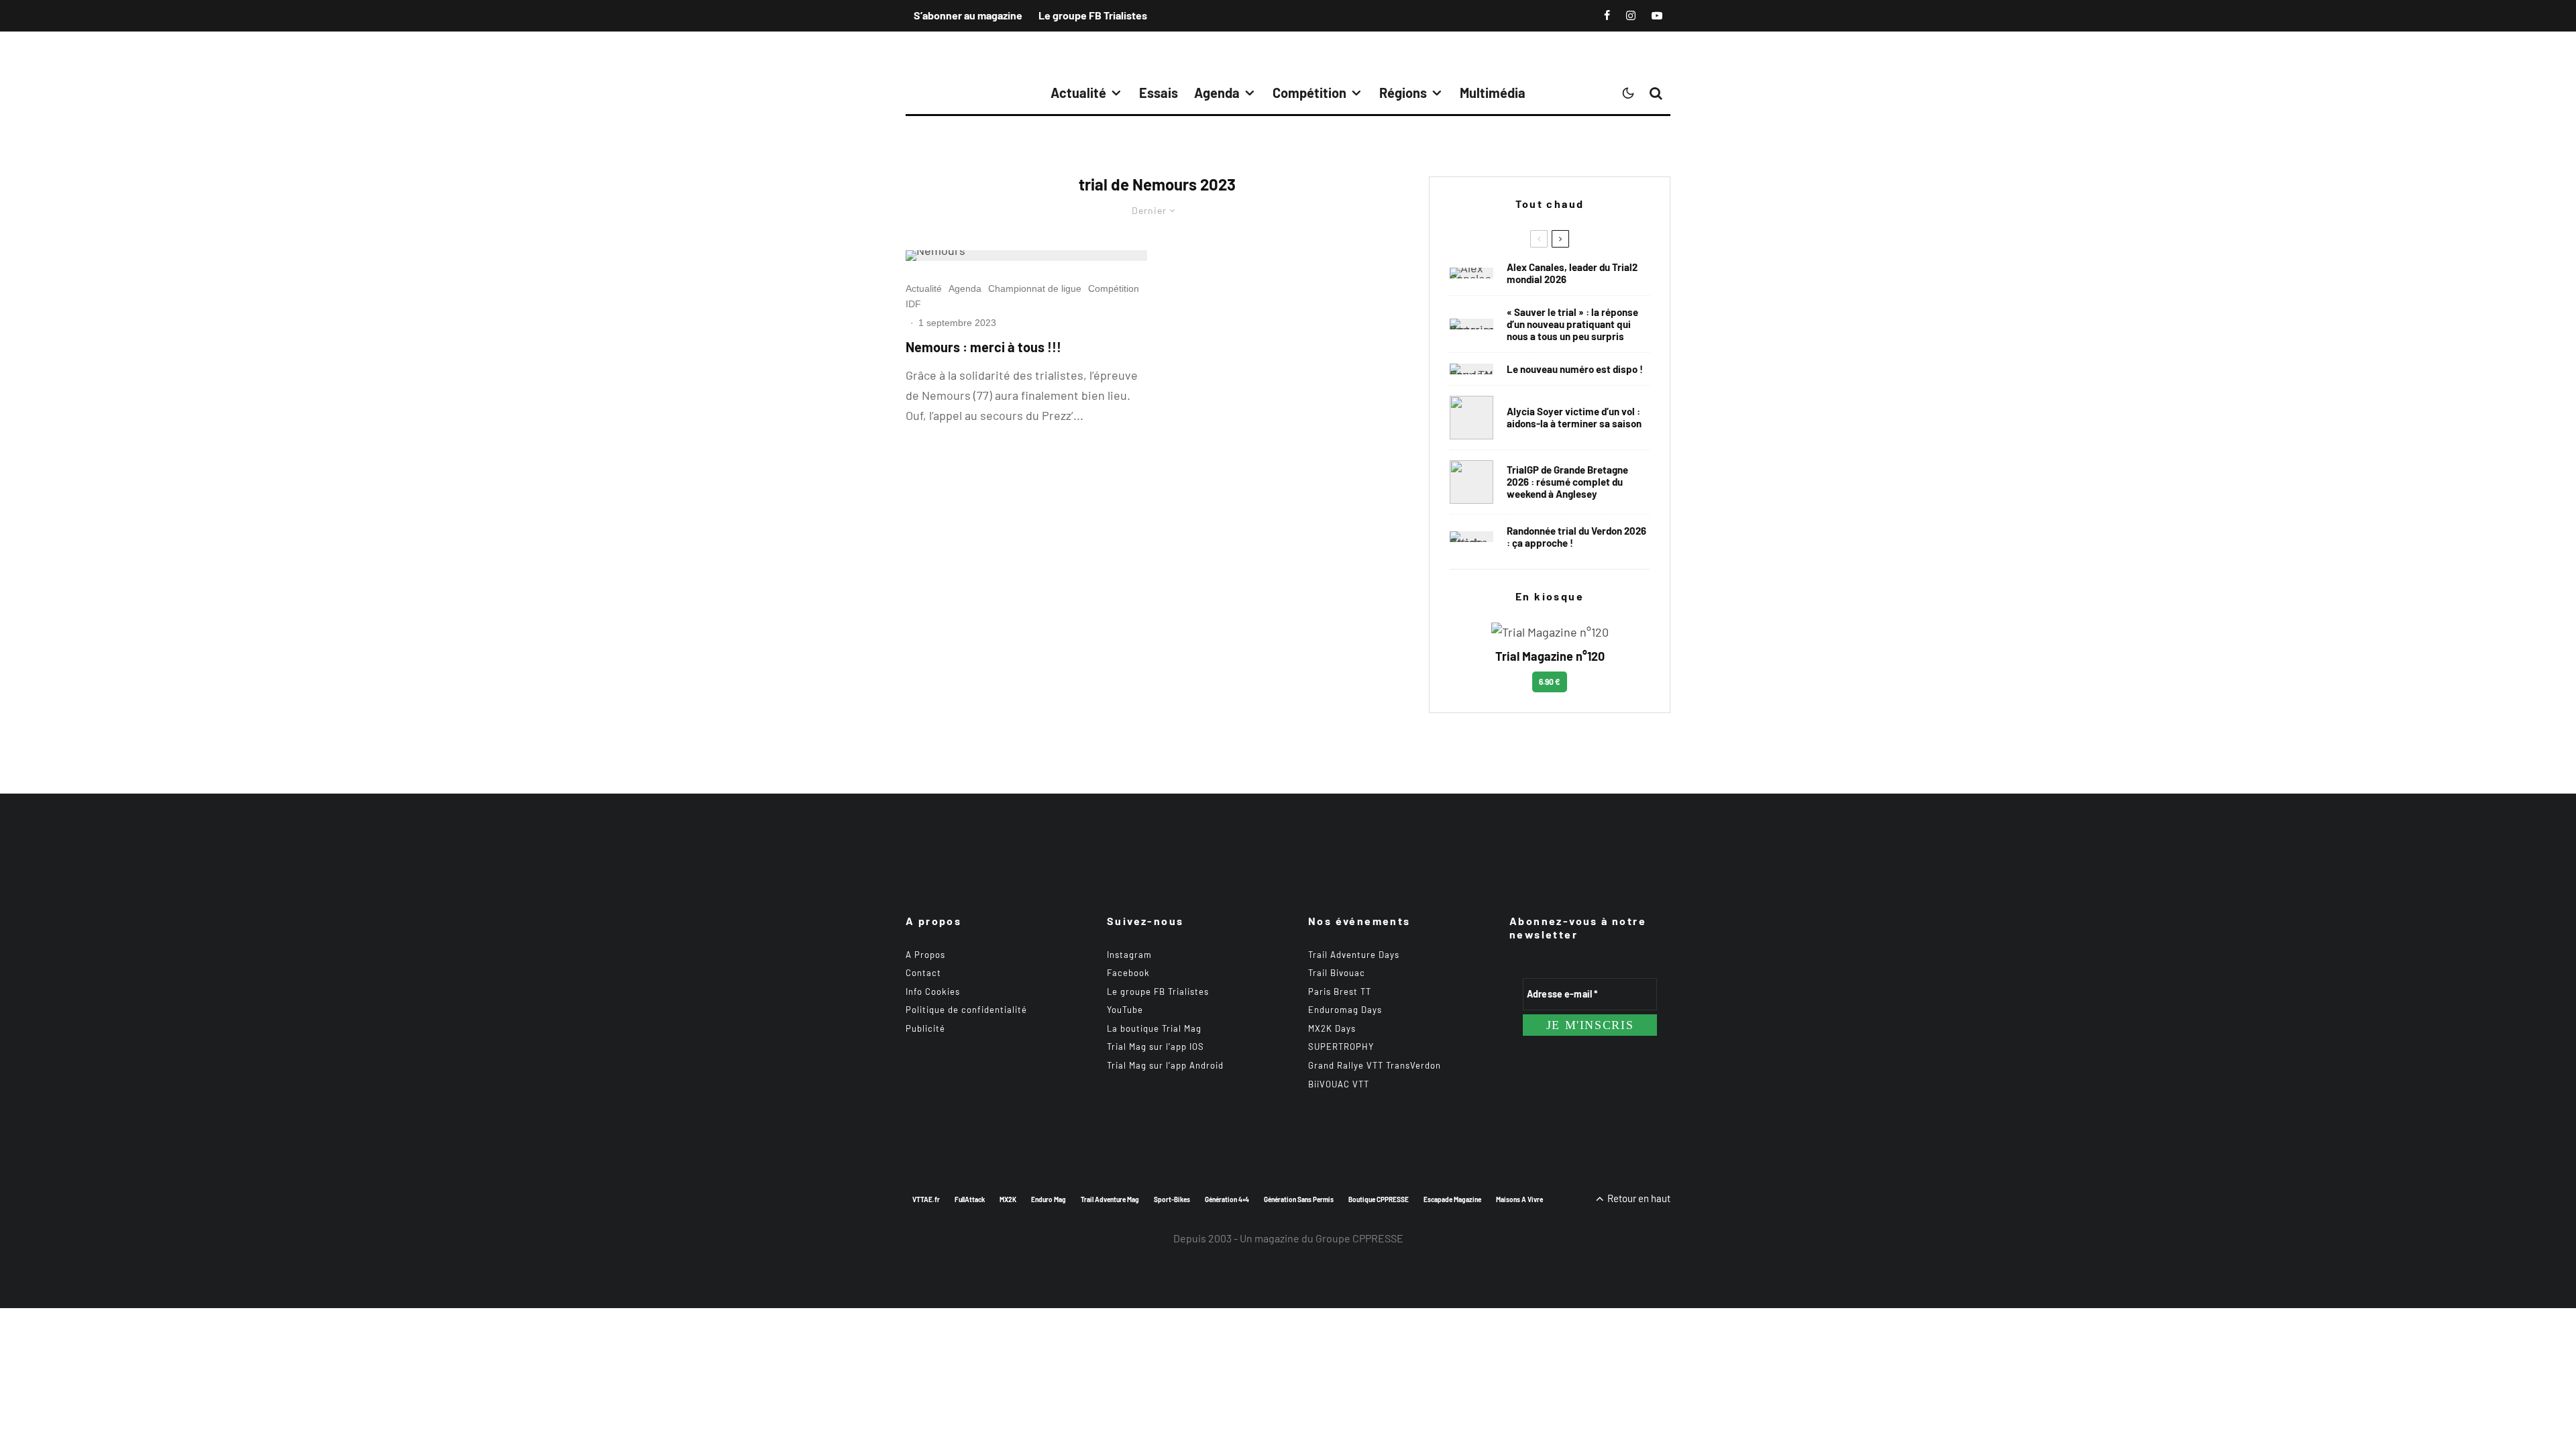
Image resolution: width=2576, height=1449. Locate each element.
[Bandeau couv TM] (1471, 369)
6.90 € (1550, 682)
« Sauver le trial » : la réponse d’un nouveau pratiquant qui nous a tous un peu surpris (1572, 324)
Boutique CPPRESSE (1379, 1199)
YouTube (1125, 1010)
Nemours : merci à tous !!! (983, 347)
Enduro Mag (1049, 1199)
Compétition (1309, 93)
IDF (913, 304)
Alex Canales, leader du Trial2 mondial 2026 (1572, 273)
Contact (923, 973)
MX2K (1008, 1199)
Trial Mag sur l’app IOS (1156, 1046)
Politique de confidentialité (966, 1010)
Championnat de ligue (1035, 288)
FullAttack (970, 1199)
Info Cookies (933, 991)
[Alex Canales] (1471, 273)
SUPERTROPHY (1341, 1046)
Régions (1403, 93)
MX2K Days (1332, 1028)
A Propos (925, 955)
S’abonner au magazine (968, 15)
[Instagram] (1631, 15)
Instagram (1129, 955)
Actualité (1078, 93)
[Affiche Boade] (1471, 537)
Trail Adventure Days (1354, 955)
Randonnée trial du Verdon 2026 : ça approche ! (1576, 537)
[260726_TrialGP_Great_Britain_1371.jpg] (1471, 418)
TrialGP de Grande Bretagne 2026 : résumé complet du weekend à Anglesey (1567, 482)
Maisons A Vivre (1519, 1199)
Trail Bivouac (1337, 973)
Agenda (1217, 93)
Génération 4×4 (1227, 1199)
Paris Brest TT (1340, 991)
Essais (1159, 93)
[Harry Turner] (1471, 482)
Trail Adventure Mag (1110, 1199)
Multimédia (1493, 93)
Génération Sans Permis (1299, 1199)
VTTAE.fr (926, 1199)
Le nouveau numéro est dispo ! (1575, 369)
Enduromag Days (1345, 1010)
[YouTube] (1657, 15)
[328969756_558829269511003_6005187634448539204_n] (1026, 256)
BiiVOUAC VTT (1339, 1084)
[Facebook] (1607, 15)
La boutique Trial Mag (1154, 1028)
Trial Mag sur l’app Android (1165, 1065)
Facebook (1128, 973)
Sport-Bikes (1172, 1199)
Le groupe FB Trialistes (1093, 15)
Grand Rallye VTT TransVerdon (1375, 1065)
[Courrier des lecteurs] (1471, 324)
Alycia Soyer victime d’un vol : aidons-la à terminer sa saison (1574, 417)
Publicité (925, 1028)
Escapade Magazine (1452, 1199)
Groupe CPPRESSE (1359, 1238)
